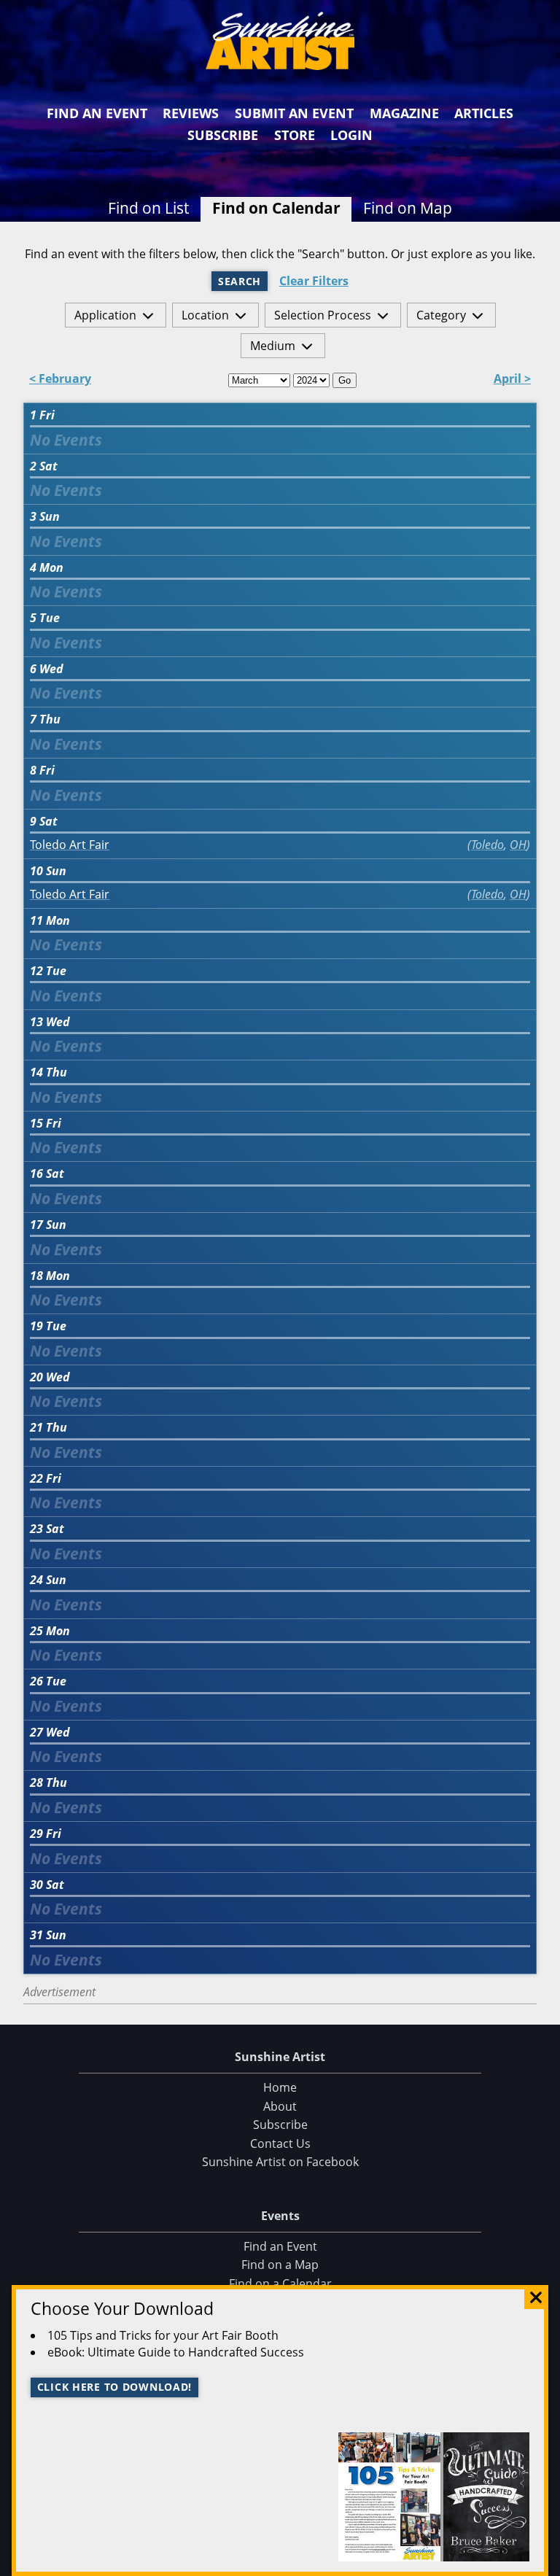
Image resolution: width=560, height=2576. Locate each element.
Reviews (191, 113)
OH (518, 845)
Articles (484, 113)
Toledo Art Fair (70, 845)
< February (60, 380)
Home (280, 2087)
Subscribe (223, 135)
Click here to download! (115, 2387)
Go (345, 380)
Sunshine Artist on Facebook (280, 2162)
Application (105, 315)
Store (295, 135)
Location (205, 315)
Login (351, 135)
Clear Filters (314, 281)
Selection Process (323, 315)
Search (240, 281)
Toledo (487, 845)
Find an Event (97, 113)
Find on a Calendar (280, 2284)
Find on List (148, 208)
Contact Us (280, 2144)
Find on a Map (280, 2265)
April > (512, 380)
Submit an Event (294, 113)
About (280, 2106)
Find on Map (408, 208)
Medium (273, 346)
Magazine (404, 113)
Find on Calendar (276, 208)
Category (441, 315)
